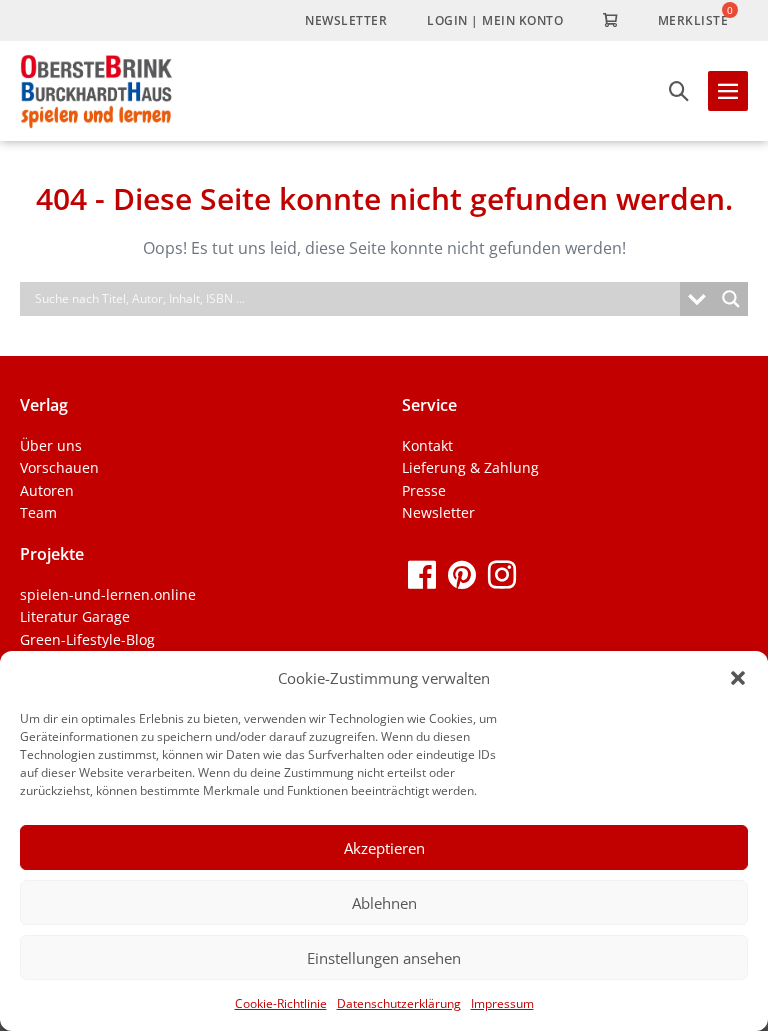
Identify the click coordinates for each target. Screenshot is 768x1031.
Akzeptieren (384, 848)
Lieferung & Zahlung (470, 467)
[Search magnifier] (731, 299)
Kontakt (427, 445)
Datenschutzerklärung (399, 1003)
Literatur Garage (75, 616)
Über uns (51, 445)
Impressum (502, 1003)
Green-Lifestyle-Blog (87, 639)
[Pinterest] (462, 573)
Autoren (47, 490)
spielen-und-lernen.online (108, 594)
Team (38, 512)
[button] (738, 678)
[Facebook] (422, 573)
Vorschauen (59, 467)
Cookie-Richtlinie (281, 1003)
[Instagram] (502, 573)
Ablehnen (384, 903)
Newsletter (346, 20)
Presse (424, 490)
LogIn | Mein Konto (495, 20)
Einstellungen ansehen (384, 958)
